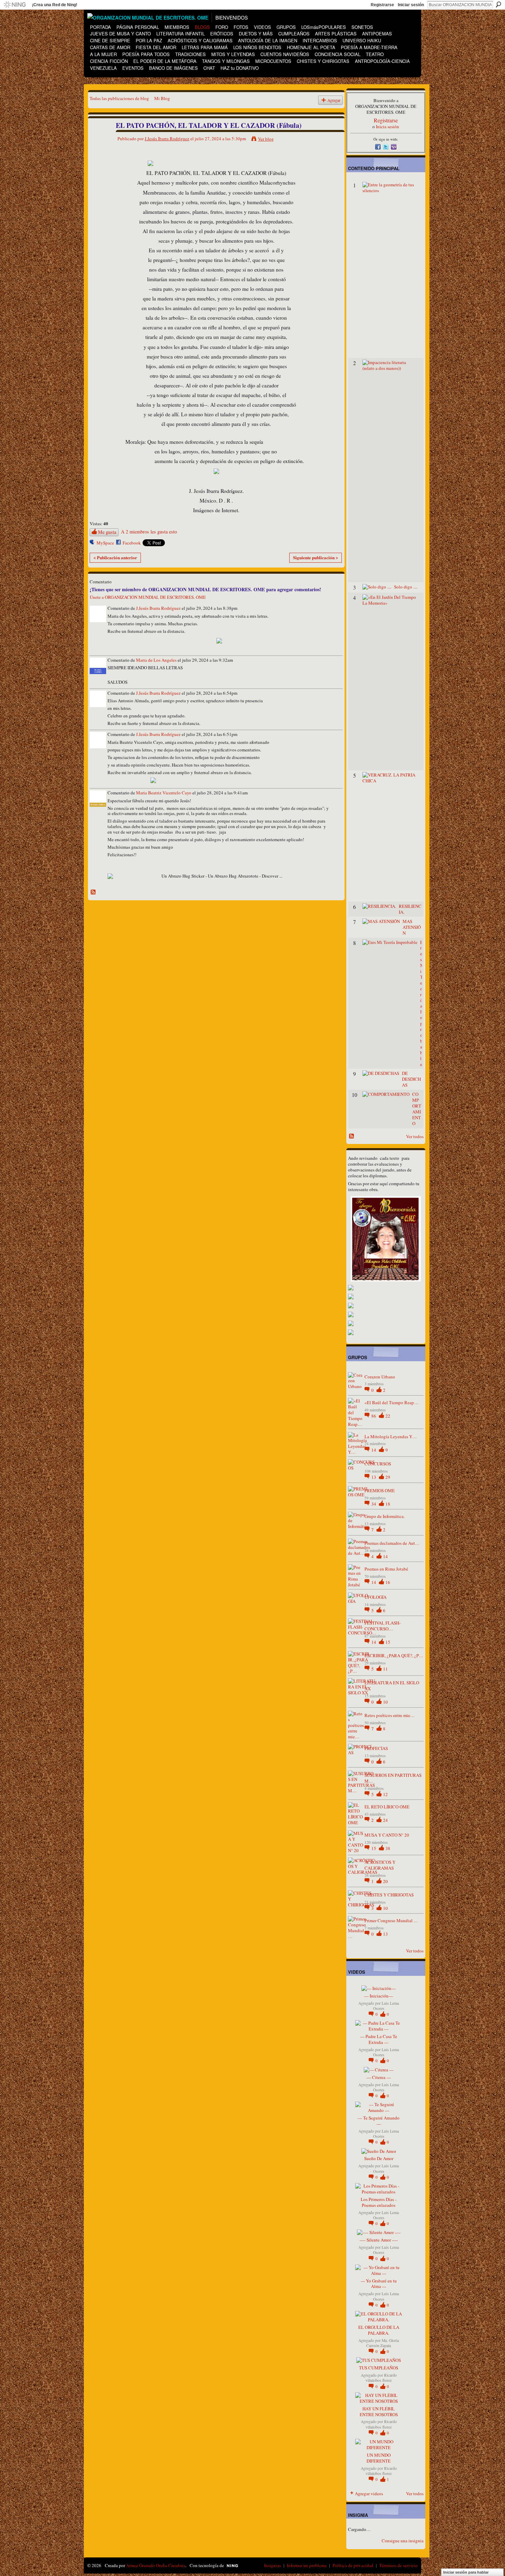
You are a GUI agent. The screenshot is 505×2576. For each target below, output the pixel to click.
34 (374, 1504)
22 (388, 1416)
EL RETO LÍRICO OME (387, 1807)
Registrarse (382, 5)
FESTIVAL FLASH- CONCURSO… (383, 1626)
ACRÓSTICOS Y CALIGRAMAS (380, 1865)
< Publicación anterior (115, 557)
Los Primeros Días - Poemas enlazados (379, 2202)
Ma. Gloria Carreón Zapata (383, 2343)
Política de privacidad (353, 2565)
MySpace (105, 543)
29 (388, 1477)
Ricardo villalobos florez (381, 2378)
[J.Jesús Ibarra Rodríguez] (99, 140)
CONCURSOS (378, 1464)
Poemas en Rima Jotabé (386, 1569)
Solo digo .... (406, 587)
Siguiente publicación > (316, 557)
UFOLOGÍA (375, 1597)
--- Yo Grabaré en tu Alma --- (379, 2284)
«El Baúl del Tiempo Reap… (391, 1402)
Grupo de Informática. (385, 1516)
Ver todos (415, 1136)
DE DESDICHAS (411, 1079)
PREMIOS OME (380, 1490)
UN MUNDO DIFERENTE (379, 2458)
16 (388, 1582)
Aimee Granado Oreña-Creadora (156, 2565)
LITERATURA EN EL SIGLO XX (392, 1686)
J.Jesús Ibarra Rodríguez (167, 139)
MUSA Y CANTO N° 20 (387, 1835)
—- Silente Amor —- (379, 2240)
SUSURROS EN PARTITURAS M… (393, 1778)
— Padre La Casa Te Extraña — (379, 2039)
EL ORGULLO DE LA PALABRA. (379, 2330)
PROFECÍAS (376, 1748)
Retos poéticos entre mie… (390, 1715)
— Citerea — (379, 2077)
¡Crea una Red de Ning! (55, 5)
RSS (93, 892)
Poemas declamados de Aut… (392, 1543)
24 (385, 1820)
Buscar (498, 4)
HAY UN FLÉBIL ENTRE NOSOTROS (379, 2412)
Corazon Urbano (380, 1377)
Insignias (273, 2565)
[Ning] (15, 5)
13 (374, 1477)
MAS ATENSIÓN (412, 927)
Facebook (132, 543)
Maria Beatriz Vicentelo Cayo (164, 793)
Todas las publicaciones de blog (119, 98)
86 (374, 1416)
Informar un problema (307, 2565)
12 (385, 1794)
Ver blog (266, 139)
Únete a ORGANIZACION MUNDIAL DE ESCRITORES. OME (148, 597)
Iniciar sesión (411, 5)
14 (374, 1450)
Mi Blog (162, 98)
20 (385, 1881)
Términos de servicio (399, 2565)
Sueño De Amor (379, 2158)
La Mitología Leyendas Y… (391, 1436)
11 (385, 1669)
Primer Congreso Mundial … (391, 1920)
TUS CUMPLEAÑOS (379, 2368)
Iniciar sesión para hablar (466, 2572)
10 (385, 1702)
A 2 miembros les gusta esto (149, 532)
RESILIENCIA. (410, 909)
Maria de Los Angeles (156, 660)
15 (388, 1642)
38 (388, 1848)
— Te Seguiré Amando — (379, 2121)
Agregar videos (369, 2494)
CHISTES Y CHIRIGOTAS (389, 1895)
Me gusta (107, 532)
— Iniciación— (379, 1996)
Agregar (334, 100)
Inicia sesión (388, 126)
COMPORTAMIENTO (417, 1109)
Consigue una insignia (403, 2541)
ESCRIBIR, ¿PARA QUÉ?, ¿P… (394, 1655)
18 (388, 1504)
